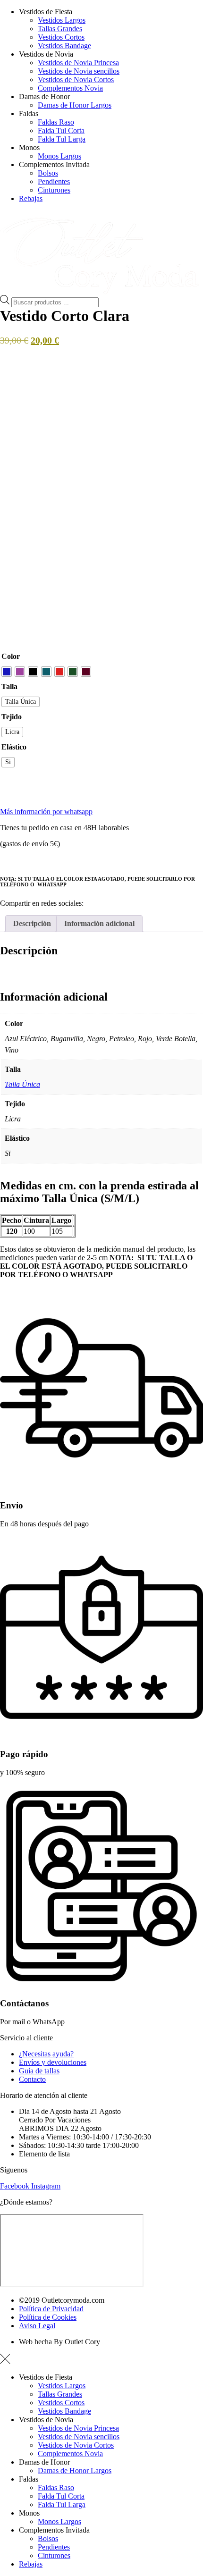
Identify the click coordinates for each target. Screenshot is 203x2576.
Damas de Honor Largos (75, 105)
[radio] (7, 672)
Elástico (14, 747)
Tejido (12, 717)
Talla (9, 686)
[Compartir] (151, 10)
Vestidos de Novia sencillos (79, 71)
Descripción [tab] (32, 923)
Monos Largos (59, 156)
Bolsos (48, 173)
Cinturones (54, 190)
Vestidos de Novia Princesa (78, 63)
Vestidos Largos (62, 2386)
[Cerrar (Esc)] (172, 10)
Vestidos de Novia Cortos (76, 80)
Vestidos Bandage (64, 46)
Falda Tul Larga (62, 139)
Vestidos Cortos (61, 37)
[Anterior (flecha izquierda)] (17, 1288)
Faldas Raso (56, 122)
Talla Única (22, 1084)
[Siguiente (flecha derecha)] (186, 1288)
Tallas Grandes (60, 29)
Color (11, 656)
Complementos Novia (70, 88)
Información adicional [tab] (99, 923)
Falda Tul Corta (61, 130)
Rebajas (31, 198)
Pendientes (54, 181)
